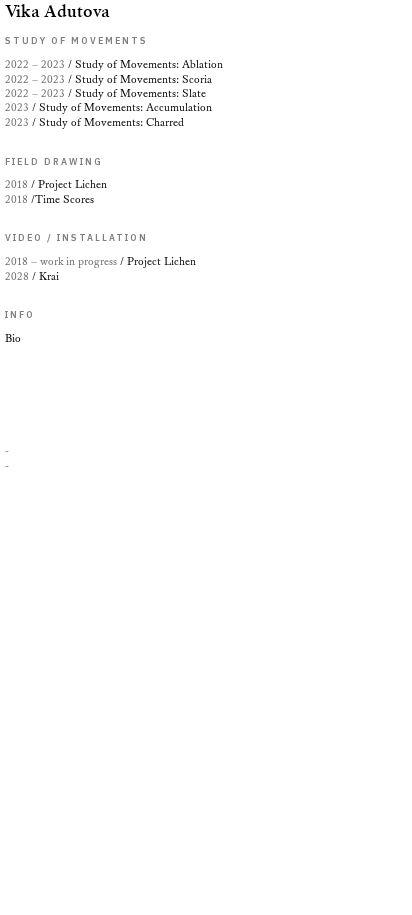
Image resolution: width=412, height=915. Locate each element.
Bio (13, 338)
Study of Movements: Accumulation (108, 107)
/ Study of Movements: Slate (105, 93)
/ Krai (32, 276)
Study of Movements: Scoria (111, 79)
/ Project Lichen (100, 261)
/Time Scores (49, 200)
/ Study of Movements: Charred (94, 122)
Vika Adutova (57, 11)
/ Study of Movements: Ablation (114, 64)
